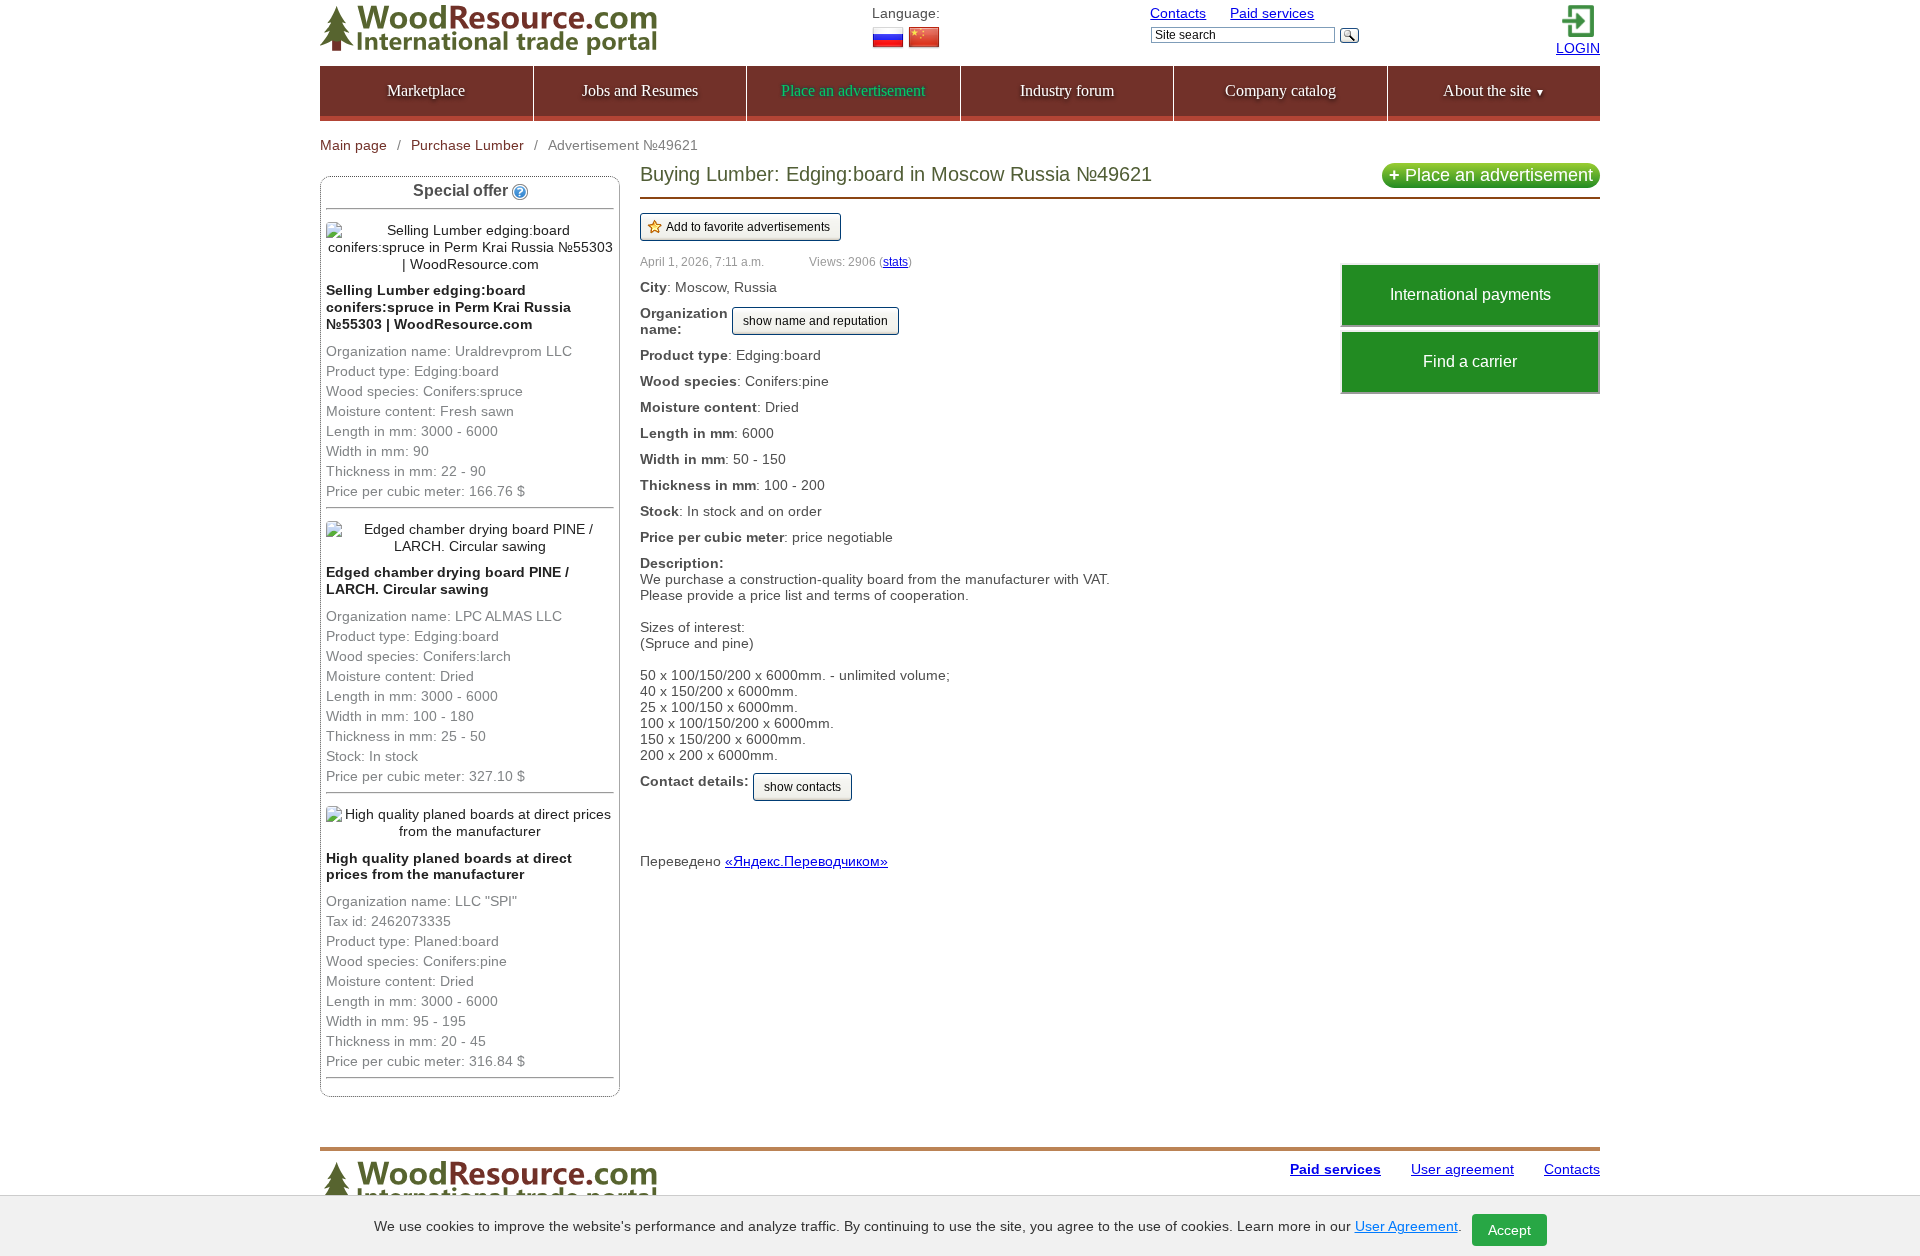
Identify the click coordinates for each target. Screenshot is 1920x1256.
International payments (1470, 294)
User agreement (1462, 1169)
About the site (1494, 90)
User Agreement (1406, 1226)
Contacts (1178, 13)
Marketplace (426, 90)
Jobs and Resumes (640, 90)
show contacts (802, 787)
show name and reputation (815, 321)
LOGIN (1578, 48)
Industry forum (1067, 90)
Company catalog (1280, 90)
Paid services (1272, 13)
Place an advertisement (1491, 175)
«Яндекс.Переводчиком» (806, 861)
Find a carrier (1470, 361)
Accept (1509, 1230)
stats (895, 261)
